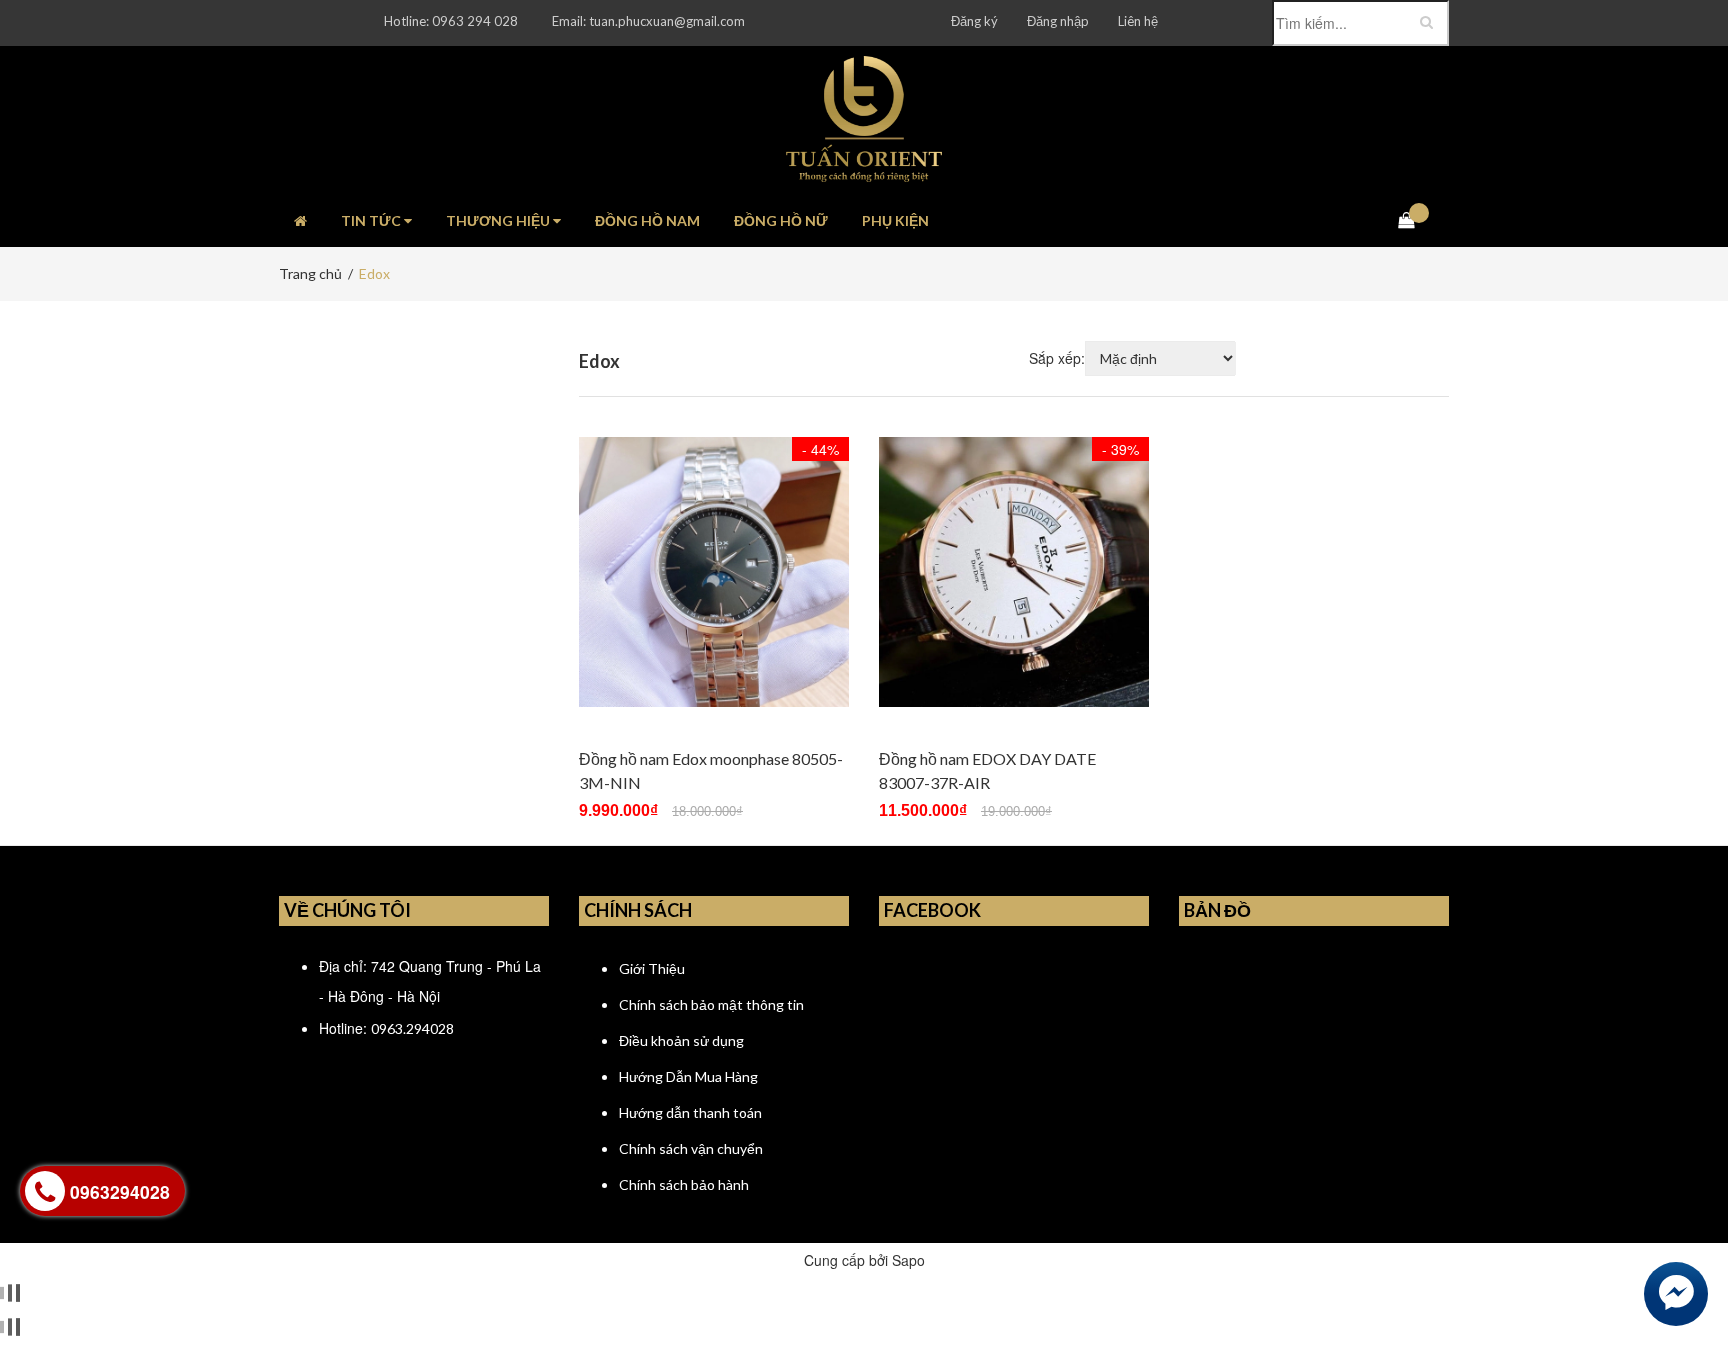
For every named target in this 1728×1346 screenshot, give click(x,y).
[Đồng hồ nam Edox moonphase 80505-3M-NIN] (714, 572)
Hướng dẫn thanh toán (690, 1112)
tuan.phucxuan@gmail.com (667, 21)
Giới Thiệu (652, 968)
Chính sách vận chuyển (691, 1148)
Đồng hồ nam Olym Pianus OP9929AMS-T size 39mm (276, 1307)
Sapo (908, 1260)
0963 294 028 (475, 21)
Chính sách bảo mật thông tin (711, 1004)
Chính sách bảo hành (684, 1184)
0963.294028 (412, 1028)
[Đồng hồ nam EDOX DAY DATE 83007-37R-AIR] (1014, 572)
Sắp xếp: (1057, 358)
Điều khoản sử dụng (681, 1040)
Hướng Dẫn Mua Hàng (688, 1076)
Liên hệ (1138, 21)
